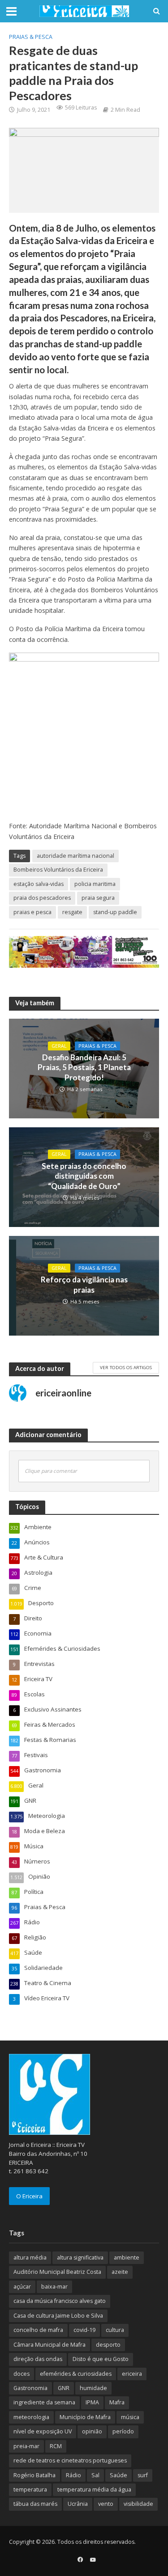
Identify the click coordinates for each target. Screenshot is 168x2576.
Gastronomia (30, 2388)
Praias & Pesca (31, 37)
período (123, 2431)
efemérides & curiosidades (76, 2374)
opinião (92, 2431)
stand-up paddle (115, 912)
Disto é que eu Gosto (101, 2359)
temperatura (30, 2490)
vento (106, 2504)
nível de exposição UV (43, 2431)
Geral (59, 1046)
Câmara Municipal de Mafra (50, 2345)
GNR (64, 2388)
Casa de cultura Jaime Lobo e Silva (58, 2316)
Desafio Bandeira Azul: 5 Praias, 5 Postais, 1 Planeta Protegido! (84, 1067)
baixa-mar (54, 2287)
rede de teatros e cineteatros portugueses (70, 2460)
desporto (108, 2345)
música (130, 2417)
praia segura (98, 898)
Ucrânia (78, 2504)
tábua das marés (35, 2504)
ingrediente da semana (44, 2402)
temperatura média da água (94, 2490)
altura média (30, 2258)
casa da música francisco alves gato (60, 2301)
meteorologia (31, 2417)
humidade (93, 2388)
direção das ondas (38, 2359)
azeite (120, 2272)
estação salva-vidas (39, 884)
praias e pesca (32, 912)
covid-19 (84, 2330)
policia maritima (95, 884)
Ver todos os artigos (126, 1367)
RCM (56, 2446)
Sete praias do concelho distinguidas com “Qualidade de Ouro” (84, 1176)
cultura (115, 2330)
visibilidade (138, 2504)
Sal (95, 2475)
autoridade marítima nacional (75, 856)
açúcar (22, 2287)
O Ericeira (29, 2196)
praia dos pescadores (42, 898)
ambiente (127, 2258)
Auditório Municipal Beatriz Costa (57, 2272)
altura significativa (80, 2258)
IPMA (92, 2402)
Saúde (118, 2475)
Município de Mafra (85, 2417)
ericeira (132, 2374)
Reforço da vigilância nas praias (84, 1284)
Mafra (117, 2402)
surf (143, 2475)
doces (22, 2374)
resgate (72, 912)
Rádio (73, 2475)
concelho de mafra (38, 2330)
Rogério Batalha (34, 2475)
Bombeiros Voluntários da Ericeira (58, 870)
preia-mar (26, 2446)
